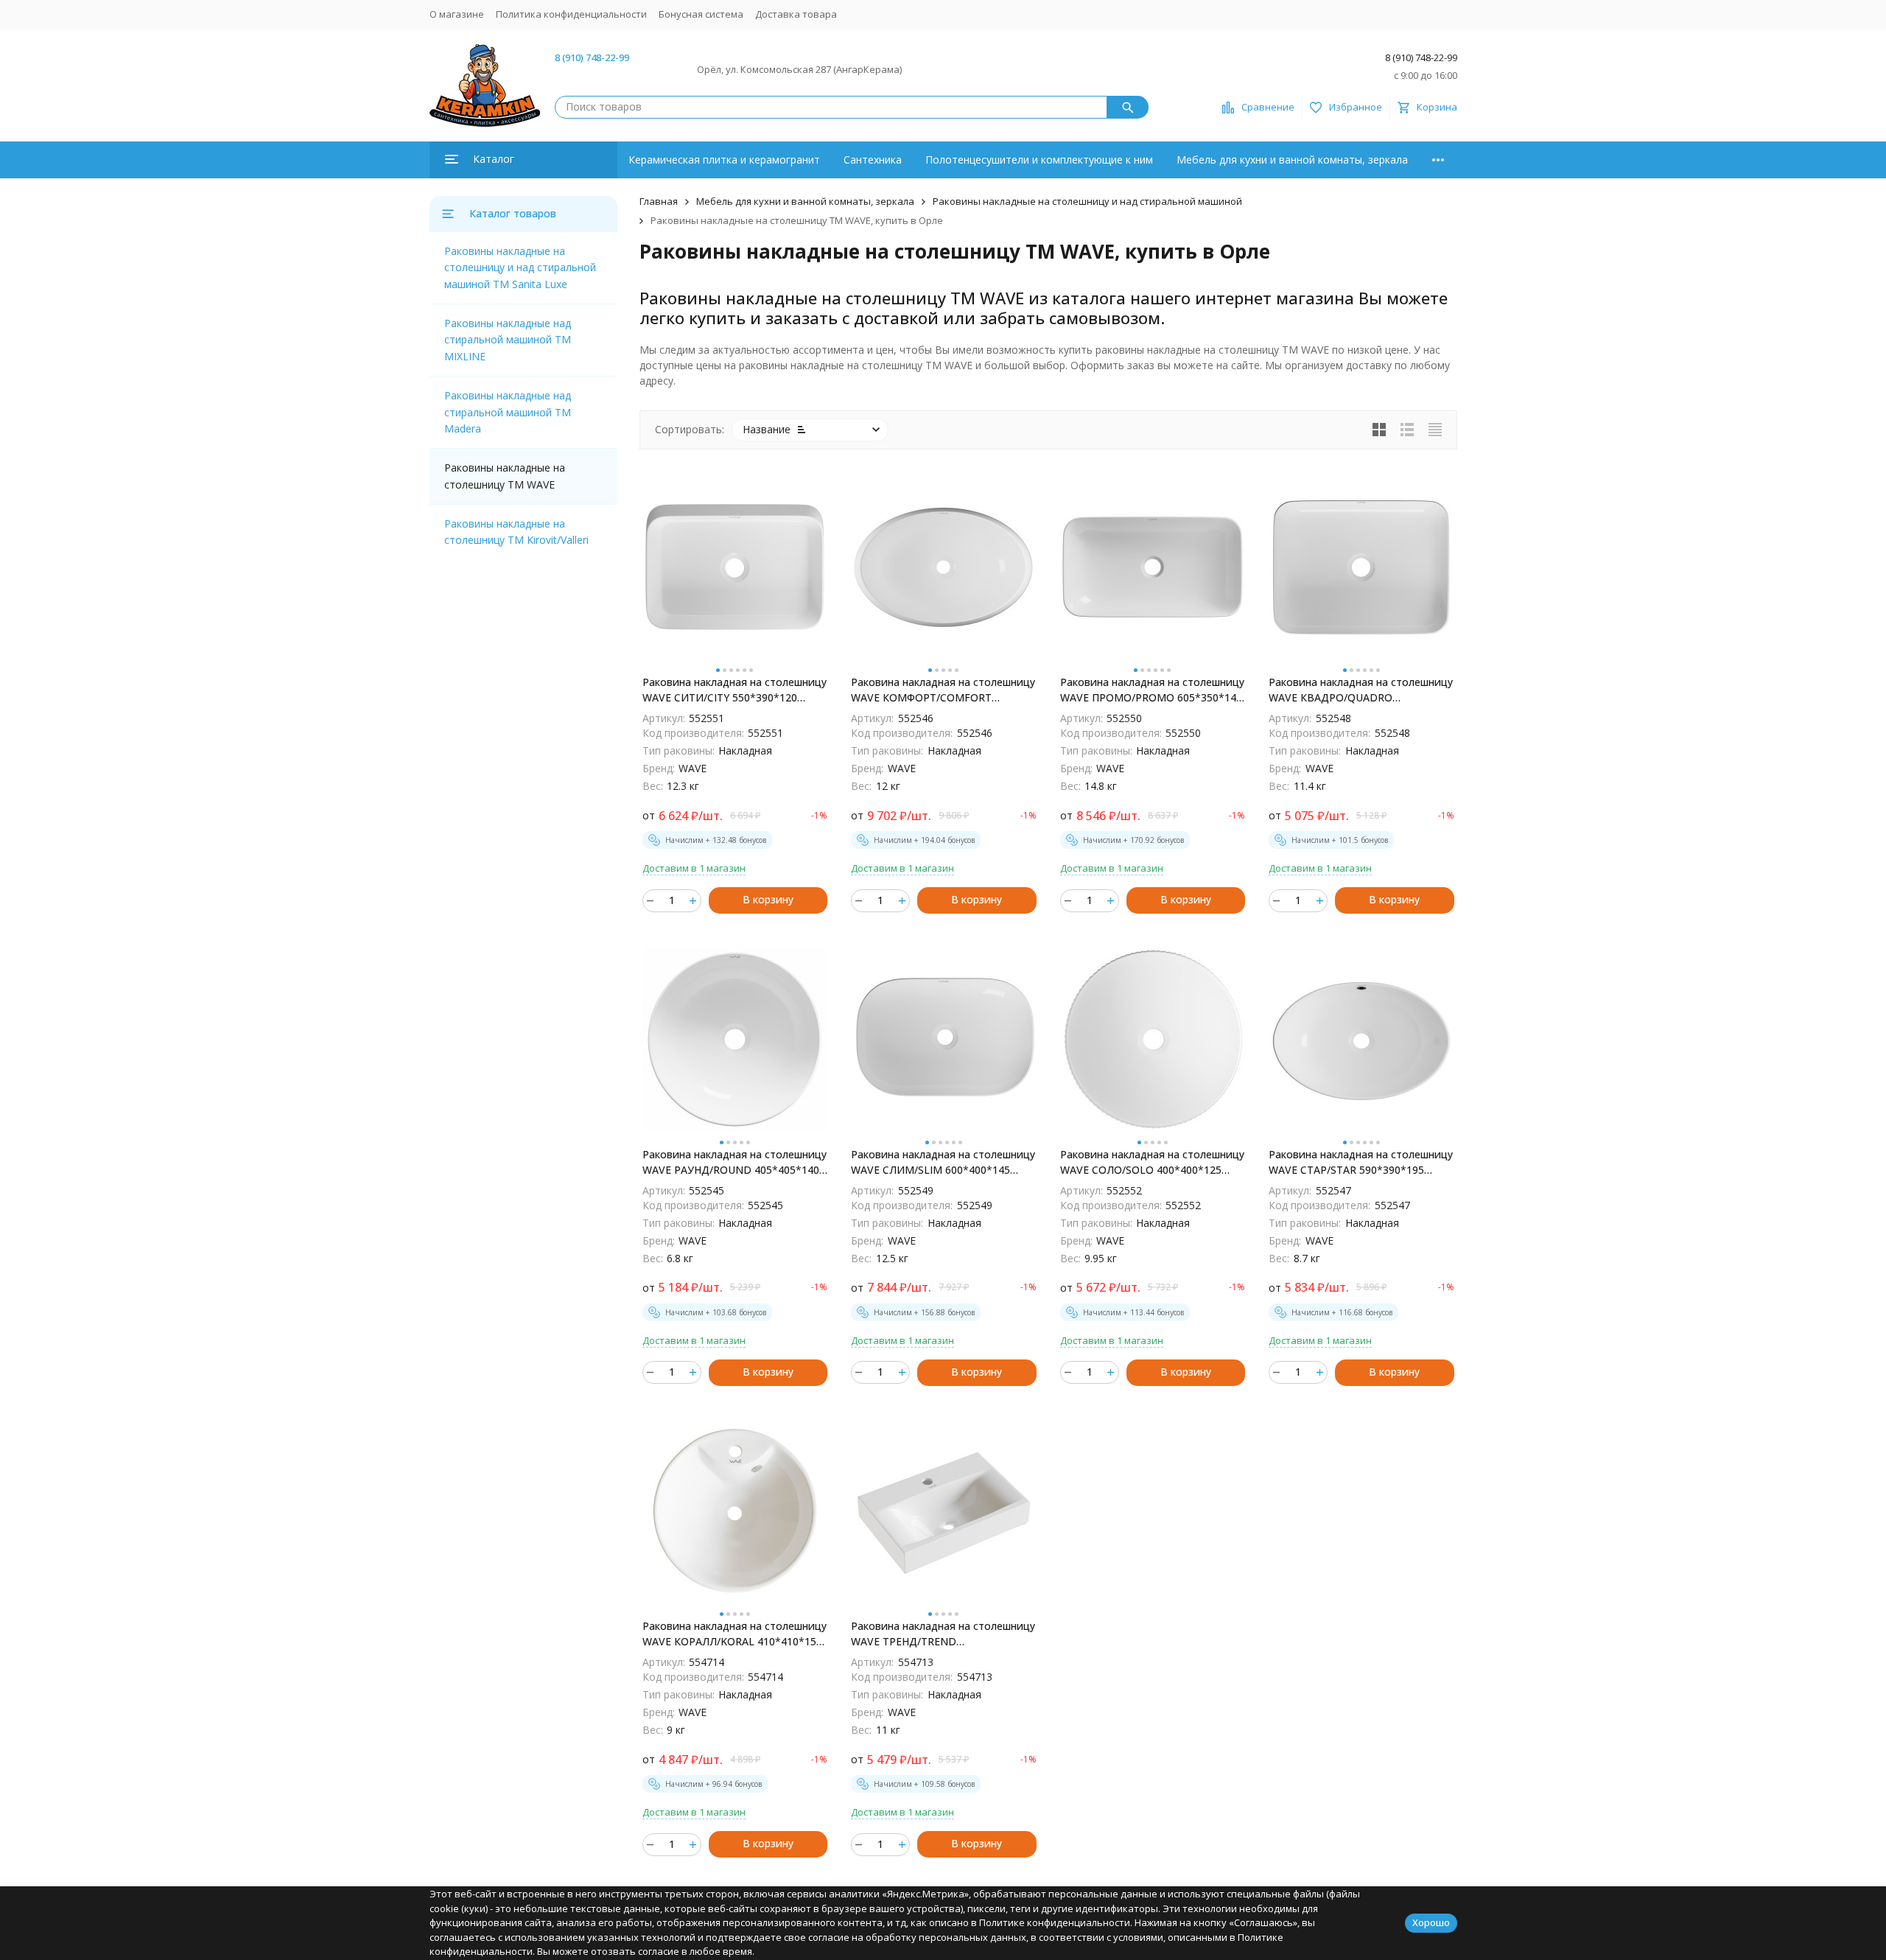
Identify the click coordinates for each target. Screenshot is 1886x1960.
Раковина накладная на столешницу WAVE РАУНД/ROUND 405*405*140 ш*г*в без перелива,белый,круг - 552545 (735, 1162)
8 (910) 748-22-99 (592, 57)
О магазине (457, 14)
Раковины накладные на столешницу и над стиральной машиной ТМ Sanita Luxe (520, 267)
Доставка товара (796, 14)
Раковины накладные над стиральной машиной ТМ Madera (508, 412)
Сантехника (873, 160)
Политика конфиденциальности (571, 14)
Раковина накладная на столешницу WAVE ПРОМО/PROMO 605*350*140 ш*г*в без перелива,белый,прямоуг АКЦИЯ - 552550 (1152, 690)
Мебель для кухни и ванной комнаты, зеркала (1292, 160)
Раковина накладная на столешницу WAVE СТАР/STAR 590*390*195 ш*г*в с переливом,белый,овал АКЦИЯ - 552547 (1361, 1162)
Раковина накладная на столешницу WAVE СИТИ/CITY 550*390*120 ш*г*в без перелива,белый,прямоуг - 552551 (735, 690)
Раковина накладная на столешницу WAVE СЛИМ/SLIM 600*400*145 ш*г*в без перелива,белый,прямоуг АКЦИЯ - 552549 (943, 1162)
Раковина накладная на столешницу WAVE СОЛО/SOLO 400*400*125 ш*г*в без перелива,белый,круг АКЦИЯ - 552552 (1152, 1162)
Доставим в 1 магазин (694, 868)
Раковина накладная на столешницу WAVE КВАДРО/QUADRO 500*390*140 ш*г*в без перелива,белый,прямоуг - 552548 (1361, 690)
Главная (659, 201)
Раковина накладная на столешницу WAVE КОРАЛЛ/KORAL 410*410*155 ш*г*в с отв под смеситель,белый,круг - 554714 (735, 1634)
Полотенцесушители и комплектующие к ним (1039, 160)
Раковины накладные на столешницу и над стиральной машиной (1087, 201)
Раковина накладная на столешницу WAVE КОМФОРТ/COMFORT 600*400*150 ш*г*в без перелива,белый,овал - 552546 (943, 690)
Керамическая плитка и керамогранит (724, 160)
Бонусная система (701, 14)
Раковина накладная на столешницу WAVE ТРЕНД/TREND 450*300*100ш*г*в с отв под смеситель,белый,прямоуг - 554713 (943, 1634)
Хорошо (1431, 1922)
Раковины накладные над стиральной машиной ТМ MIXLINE (508, 340)
